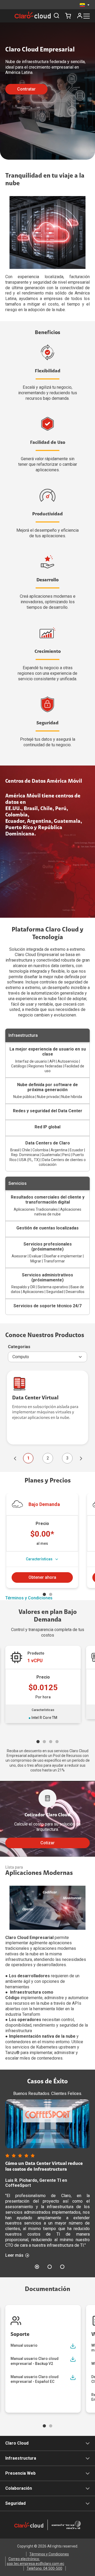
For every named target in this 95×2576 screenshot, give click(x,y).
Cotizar (47, 1843)
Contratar (26, 89)
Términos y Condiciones (29, 1598)
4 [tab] (57, 1742)
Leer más (14, 2255)
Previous (15, 1458)
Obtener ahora (42, 1577)
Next (80, 1458)
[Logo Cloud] (33, 15)
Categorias (19, 1347)
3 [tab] (51, 1742)
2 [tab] (51, 1594)
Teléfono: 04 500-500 (44, 2568)
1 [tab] (44, 1594)
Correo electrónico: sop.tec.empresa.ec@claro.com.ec (35, 2561)
